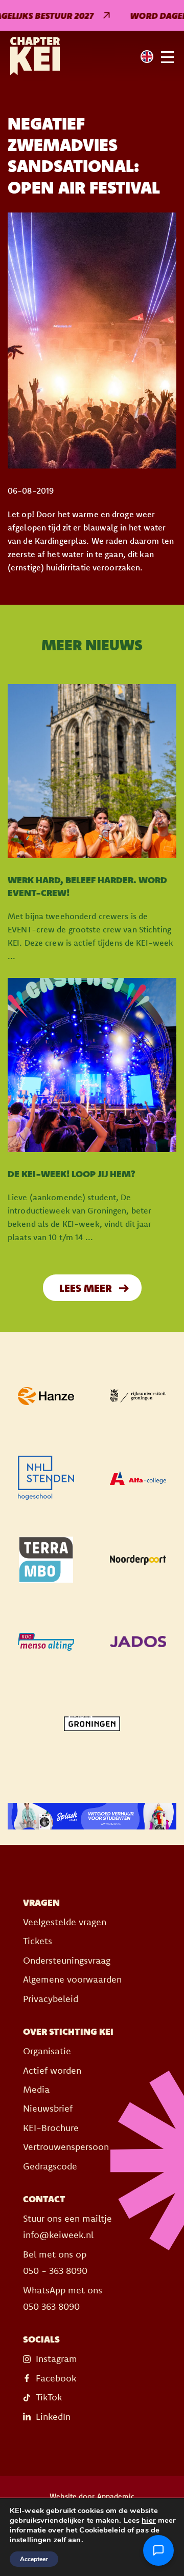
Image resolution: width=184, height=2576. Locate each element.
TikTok (49, 2397)
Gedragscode (50, 2166)
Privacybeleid (51, 1999)
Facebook (56, 2378)
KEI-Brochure (51, 2128)
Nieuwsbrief (48, 2108)
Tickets (38, 1941)
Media (36, 2089)
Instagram (56, 2359)
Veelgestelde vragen (65, 1922)
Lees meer (86, 1288)
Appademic (116, 2496)
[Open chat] (158, 2550)
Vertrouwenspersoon (66, 2147)
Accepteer (34, 2559)
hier (148, 2520)
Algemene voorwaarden (72, 1979)
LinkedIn (53, 2417)
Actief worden (52, 2070)
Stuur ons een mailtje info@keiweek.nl (67, 2227)
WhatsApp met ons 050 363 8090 (63, 2298)
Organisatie (47, 2051)
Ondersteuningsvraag (67, 1960)
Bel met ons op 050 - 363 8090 (55, 2262)
